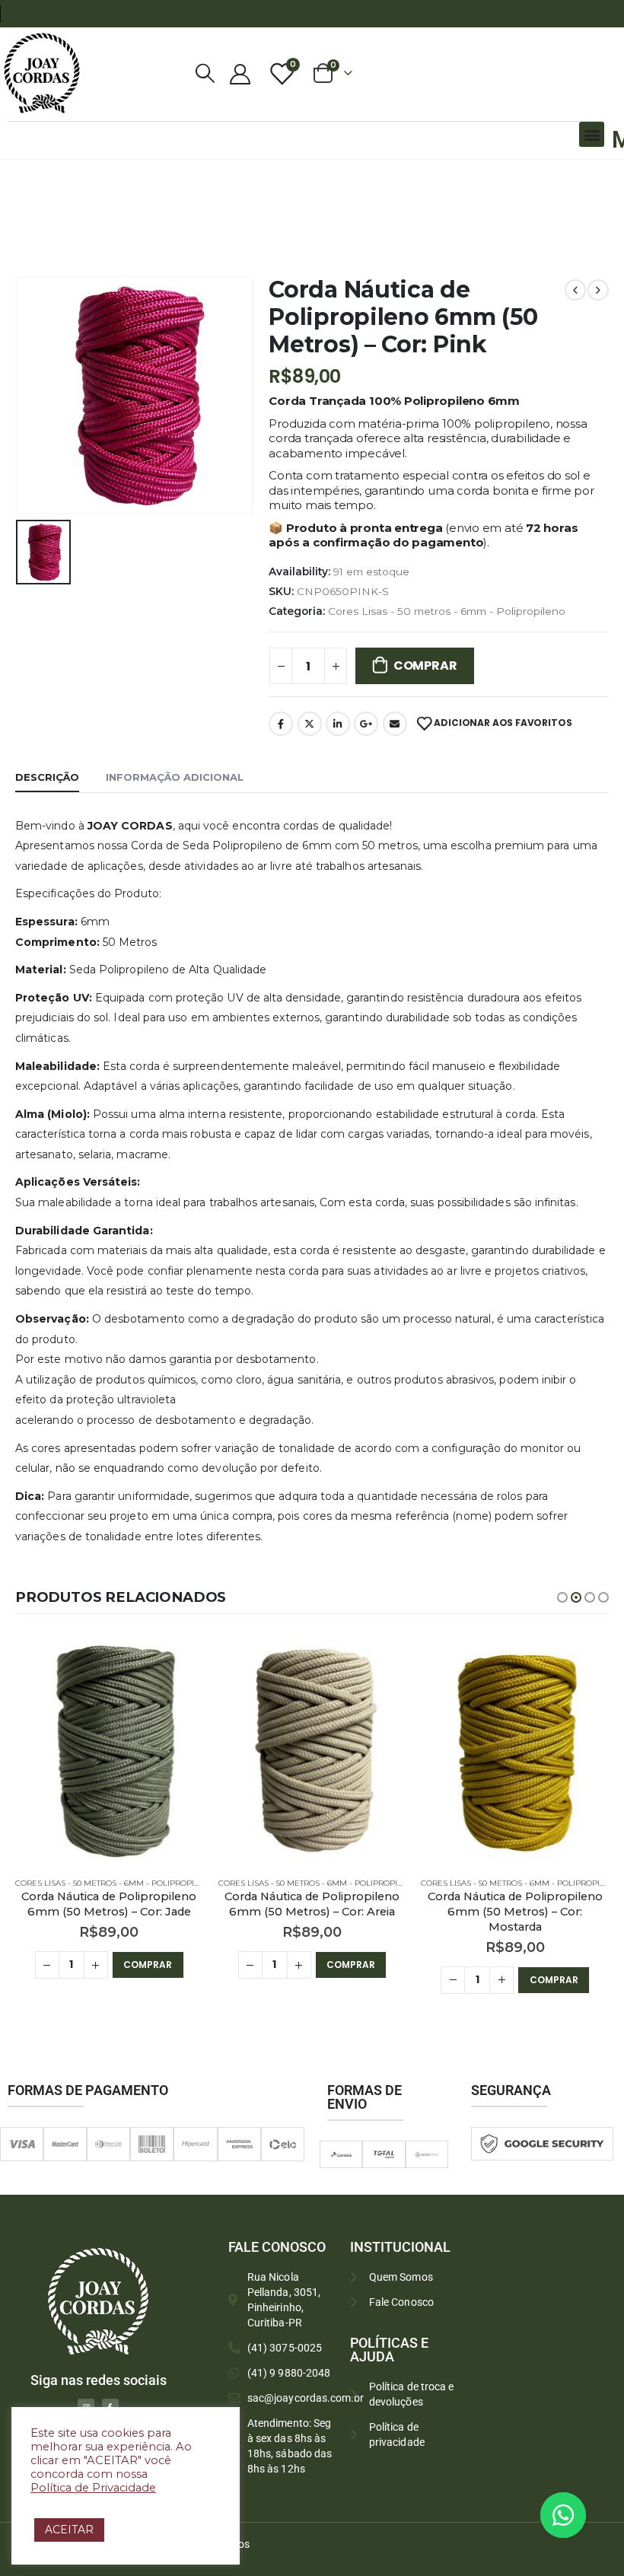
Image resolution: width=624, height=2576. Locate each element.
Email (395, 724)
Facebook (281, 724)
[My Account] (240, 73)
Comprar (425, 665)
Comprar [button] (148, 1965)
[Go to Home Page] (20, 180)
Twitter (310, 724)
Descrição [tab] (47, 777)
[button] (592, 134)
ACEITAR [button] (69, 2530)
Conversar (584, 2515)
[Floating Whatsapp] (563, 2515)
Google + (366, 724)
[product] (109, 1753)
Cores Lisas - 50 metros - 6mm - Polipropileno (447, 611)
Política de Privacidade (93, 2488)
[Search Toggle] (205, 73)
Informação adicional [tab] (175, 777)
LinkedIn (338, 724)
